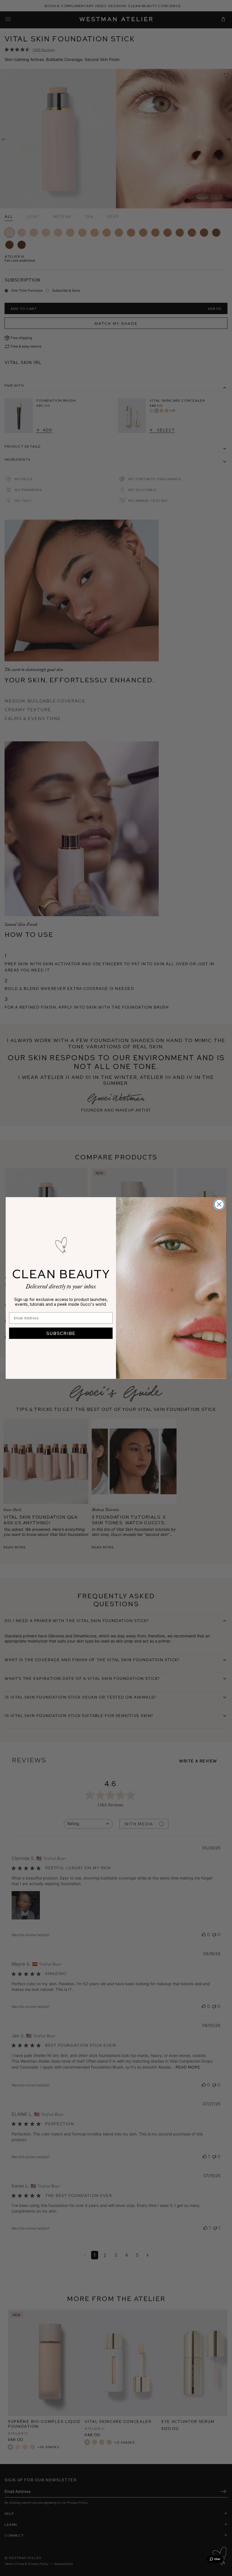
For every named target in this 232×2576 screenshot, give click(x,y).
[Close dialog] (219, 1204)
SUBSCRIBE (61, 1333)
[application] (215, 2559)
